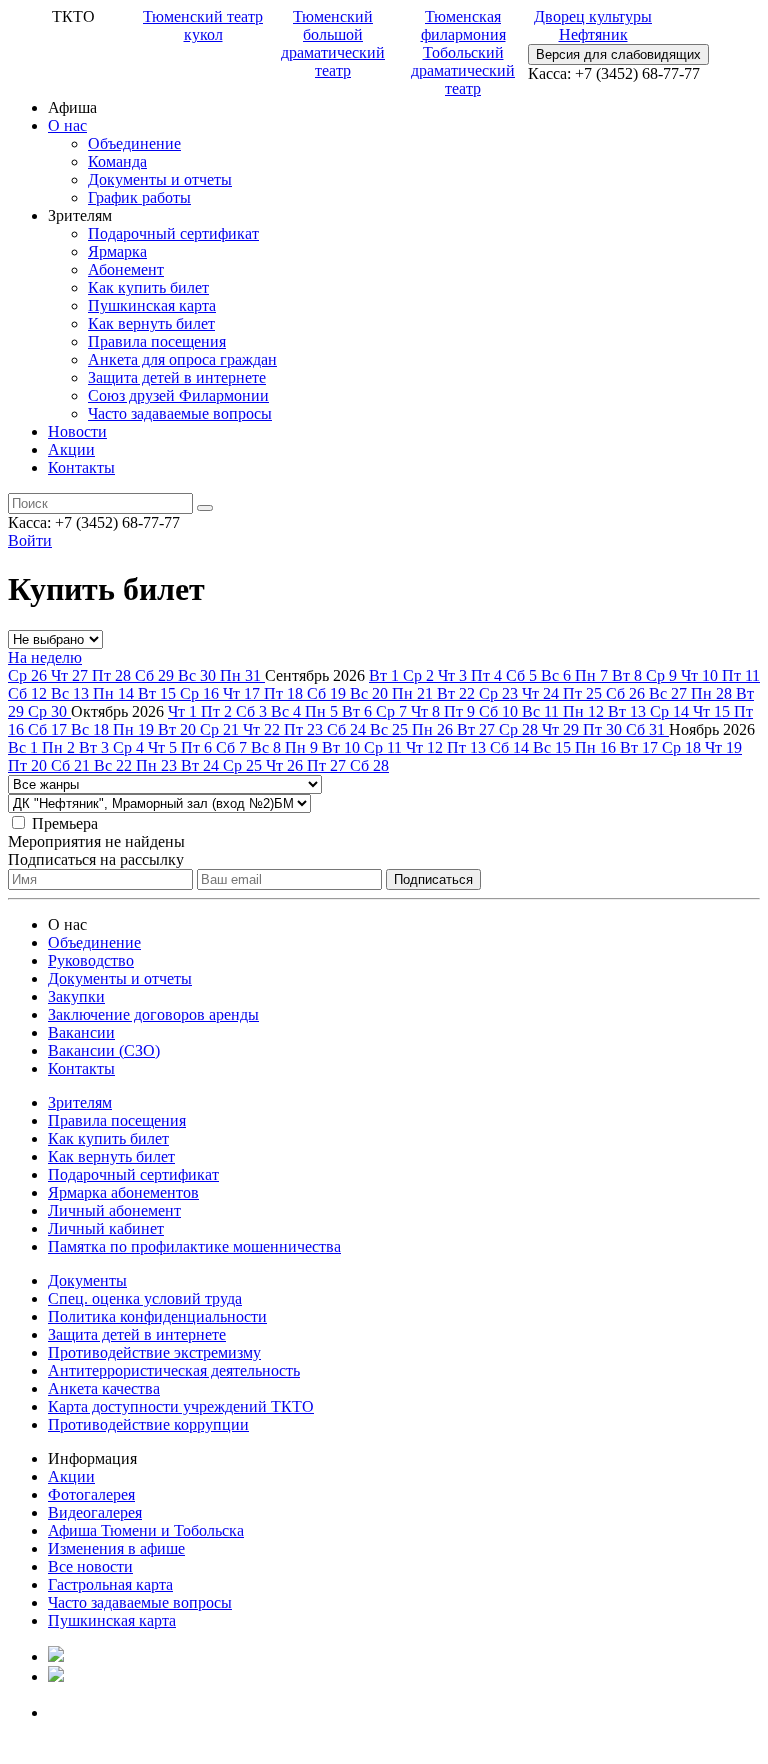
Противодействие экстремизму (154, 1352)
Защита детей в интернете (177, 377)
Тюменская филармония (463, 25)
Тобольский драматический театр (463, 70)
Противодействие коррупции (148, 1424)
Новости (77, 431)
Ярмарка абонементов (123, 1192)
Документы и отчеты (160, 179)
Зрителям (80, 1102)
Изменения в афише (116, 1548)
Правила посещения (157, 341)
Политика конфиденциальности (157, 1316)
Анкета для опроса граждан (182, 359)
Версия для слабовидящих (618, 54)
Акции (71, 449)
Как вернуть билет (151, 323)
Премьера (65, 823)
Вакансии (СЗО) (104, 1050)
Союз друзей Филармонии (178, 395)
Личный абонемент (114, 1210)
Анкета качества (104, 1388)
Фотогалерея (91, 1494)
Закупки (76, 996)
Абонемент (126, 269)
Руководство (91, 960)
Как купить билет (148, 287)
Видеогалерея (95, 1512)
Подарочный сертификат (173, 233)
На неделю (45, 657)
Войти (30, 540)
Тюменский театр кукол (203, 25)
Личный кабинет (106, 1228)
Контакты (81, 467)
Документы (87, 1280)
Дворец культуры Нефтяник (593, 25)
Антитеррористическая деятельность (174, 1370)
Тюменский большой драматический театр (333, 43)
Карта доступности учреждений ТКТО (181, 1406)
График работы (139, 197)
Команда (117, 161)
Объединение (134, 143)
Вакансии (81, 1032)
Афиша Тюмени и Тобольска (146, 1530)
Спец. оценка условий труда (145, 1298)
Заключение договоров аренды (153, 1014)
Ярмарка (117, 251)
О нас (67, 125)
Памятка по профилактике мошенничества (194, 1246)
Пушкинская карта (152, 305)
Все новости (90, 1566)
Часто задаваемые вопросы (180, 413)
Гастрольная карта (110, 1584)
